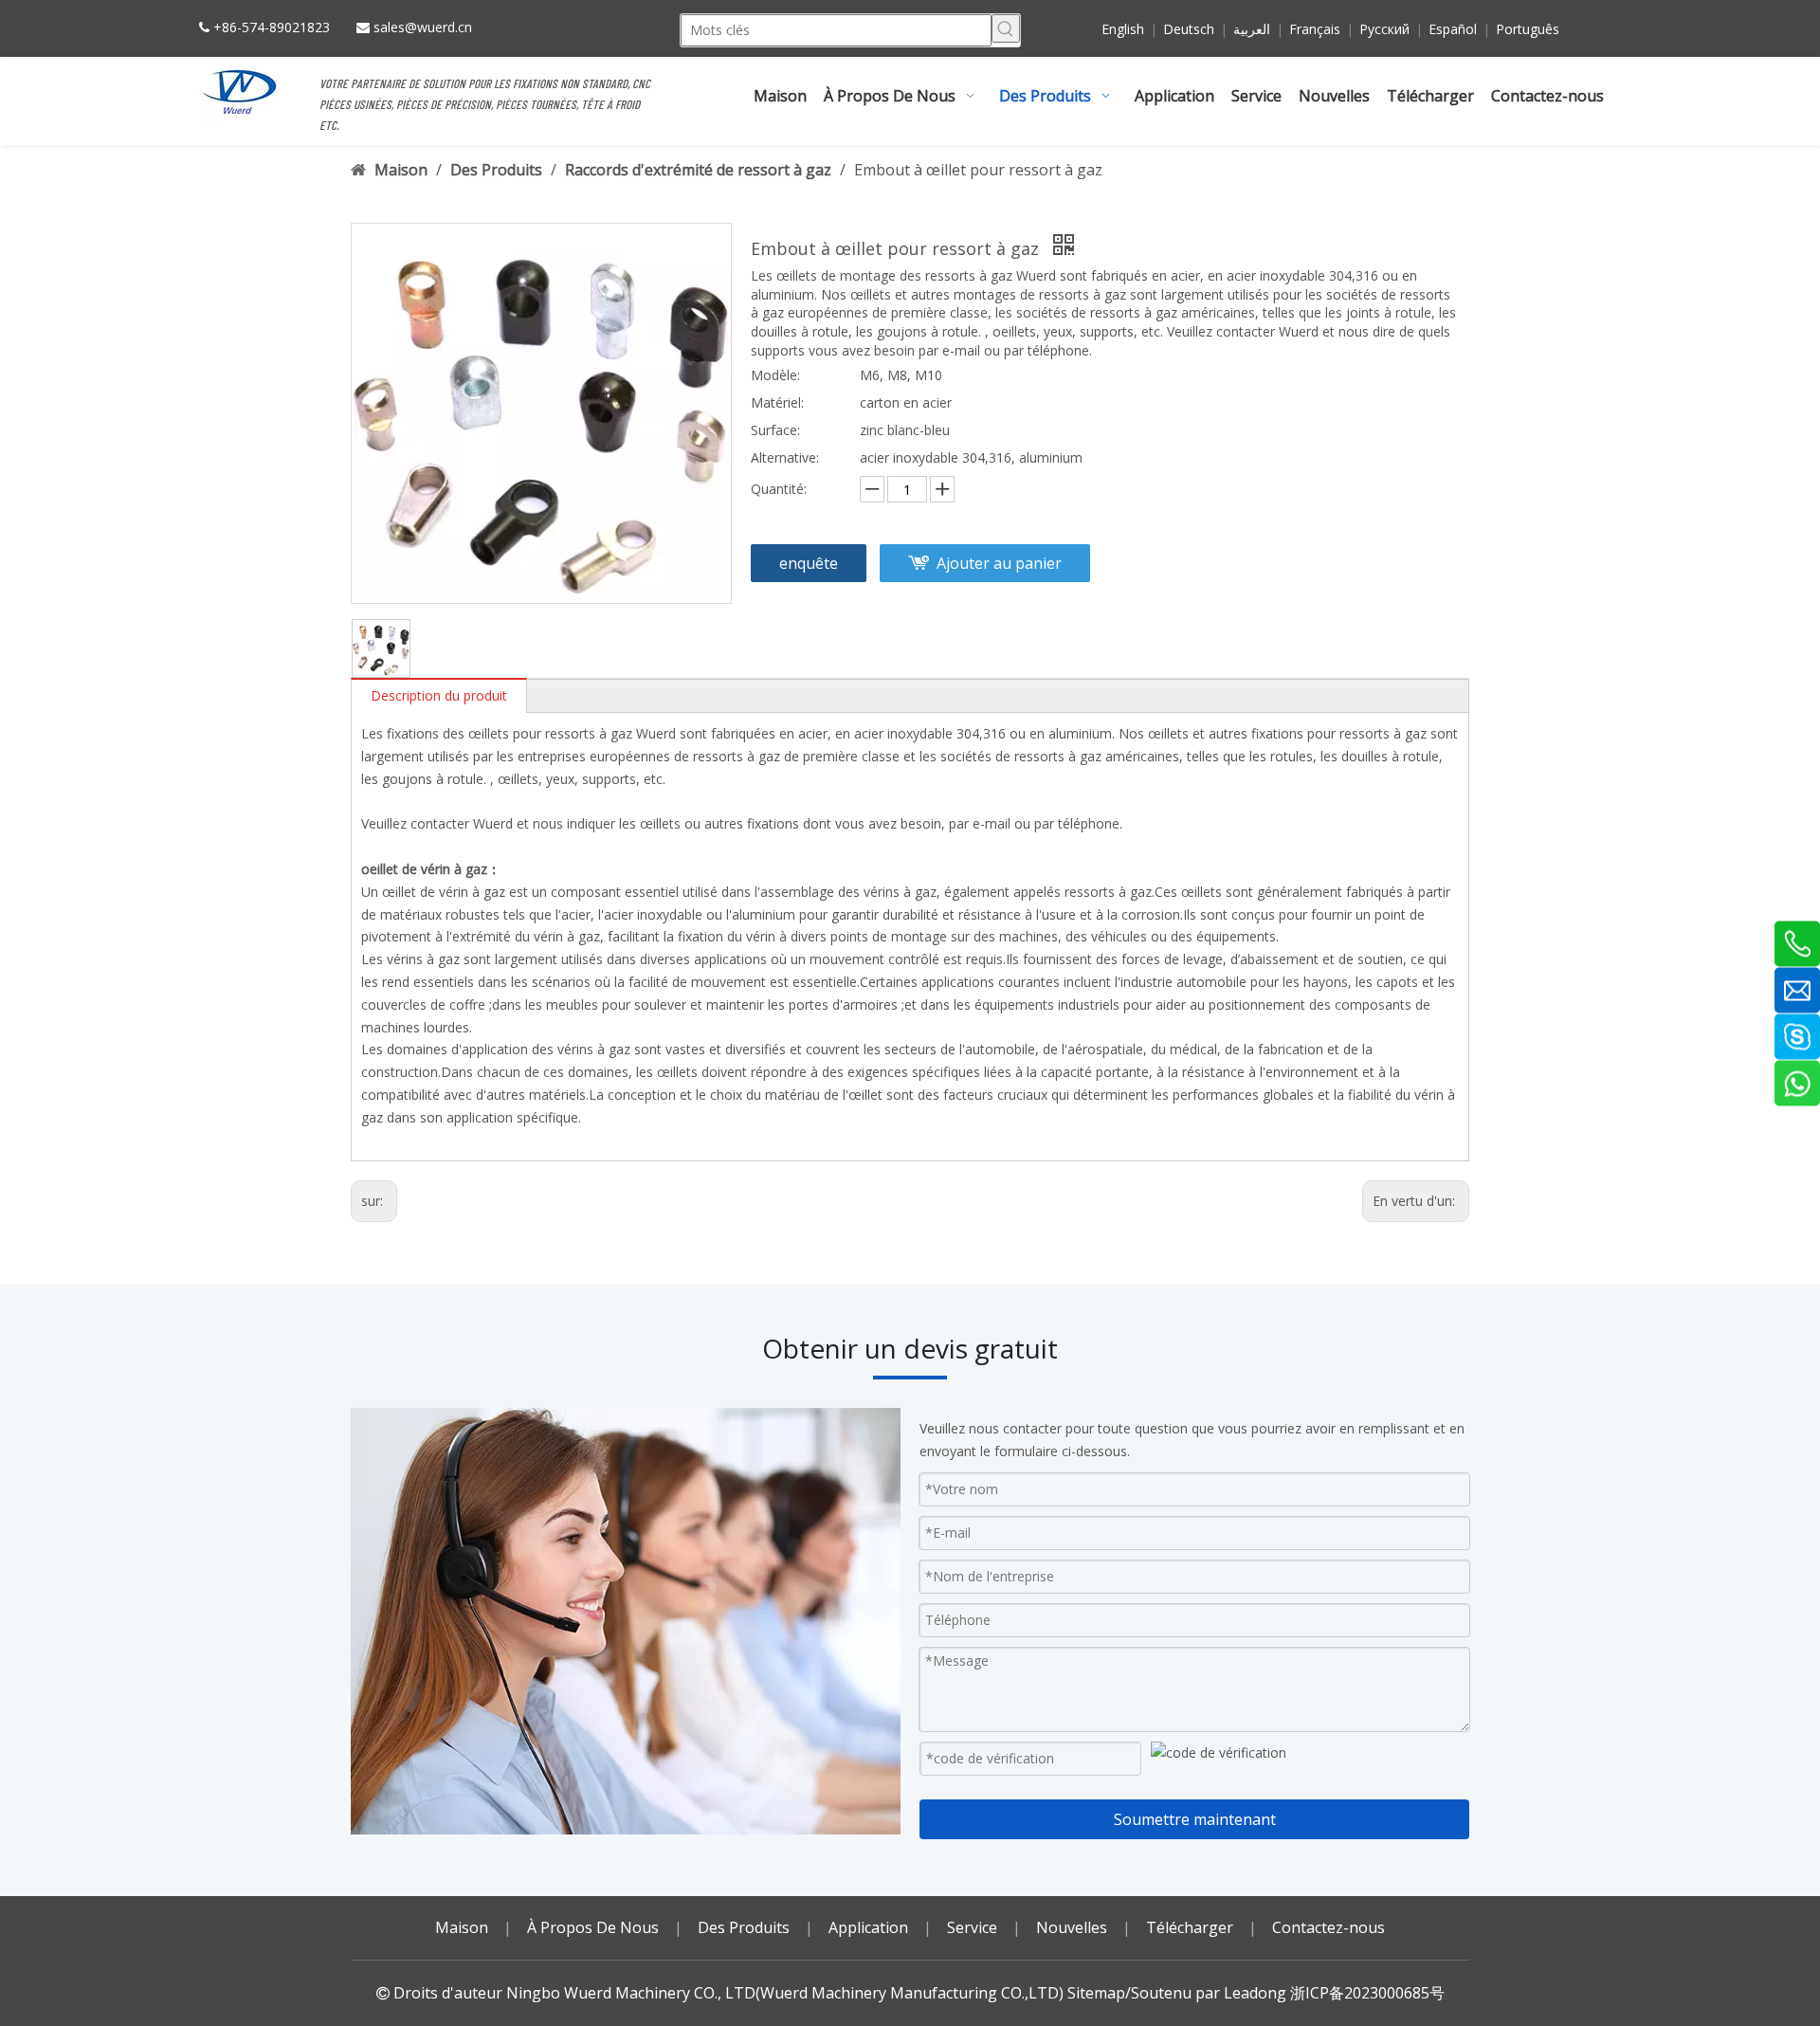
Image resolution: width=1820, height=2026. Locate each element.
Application (868, 1927)
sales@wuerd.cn (423, 27)
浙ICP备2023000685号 (1367, 1993)
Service (972, 1927)
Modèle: (775, 375)
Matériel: (777, 402)
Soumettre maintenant (1195, 1819)
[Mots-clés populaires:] (1006, 28)
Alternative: (785, 457)
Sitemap (1096, 1993)
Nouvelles (1072, 1927)
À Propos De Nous (593, 1927)
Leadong (1255, 1993)
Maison (462, 1927)
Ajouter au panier (999, 563)
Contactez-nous (1329, 1927)
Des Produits (744, 1927)
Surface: (775, 430)
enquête (809, 563)
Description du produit (439, 695)
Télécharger (1190, 1927)
